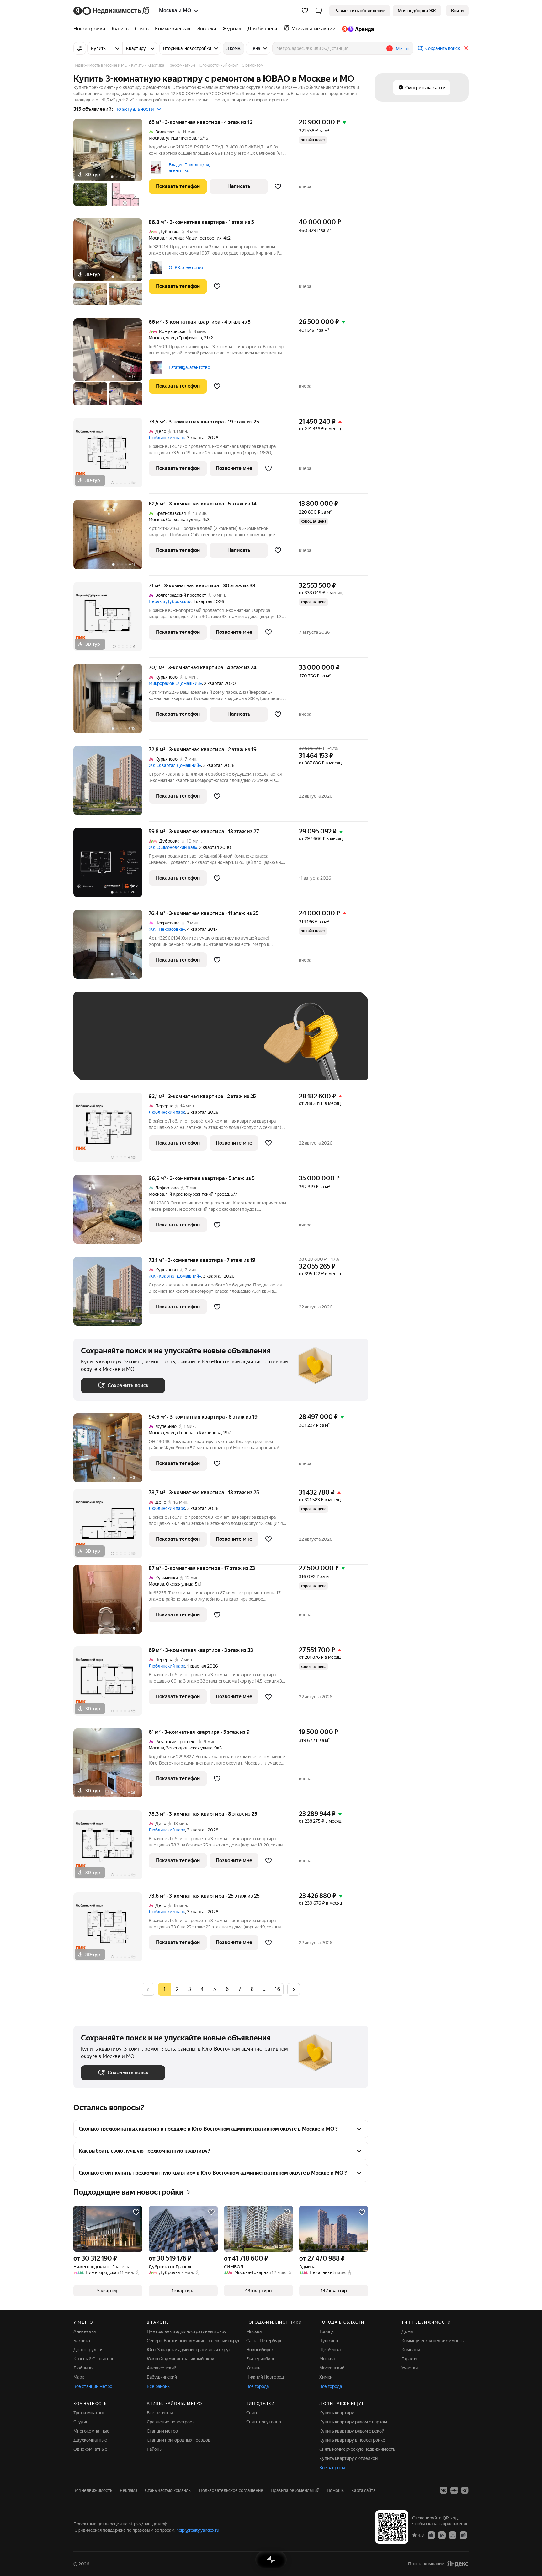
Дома (407, 2331)
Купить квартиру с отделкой (348, 2458)
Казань (253, 2368)
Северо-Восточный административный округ (193, 2341)
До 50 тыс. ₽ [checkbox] (142, 1045)
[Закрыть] (466, 48)
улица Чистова (181, 138)
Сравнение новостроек (171, 2422)
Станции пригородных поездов (179, 2440)
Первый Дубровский (170, 601)
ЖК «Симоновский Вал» (173, 847)
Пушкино (329, 2341)
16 (277, 1989)
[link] (457, 11)
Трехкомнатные (90, 2413)
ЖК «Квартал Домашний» (175, 765)
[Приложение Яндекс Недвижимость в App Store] (431, 2535)
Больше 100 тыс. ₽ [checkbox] (108, 1063)
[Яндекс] (458, 2564)
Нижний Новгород (265, 2377)
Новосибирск (260, 2350)
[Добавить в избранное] (278, 186)
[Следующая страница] (294, 1989)
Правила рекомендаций (295, 2490)
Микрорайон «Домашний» (175, 683)
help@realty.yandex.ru (198, 2530)
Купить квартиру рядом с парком (353, 2422)
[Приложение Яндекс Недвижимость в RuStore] (463, 2535)
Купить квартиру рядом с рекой (352, 2431)
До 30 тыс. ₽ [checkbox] (101, 1045)
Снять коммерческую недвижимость (357, 2449)
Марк (79, 2377)
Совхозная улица (183, 520)
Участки (410, 2368)
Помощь (335, 2490)
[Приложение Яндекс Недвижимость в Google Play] (442, 2535)
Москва (156, 138)
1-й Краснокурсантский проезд (197, 1194)
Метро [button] (403, 49)
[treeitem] (91, 29)
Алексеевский (162, 2368)
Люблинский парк (167, 438)
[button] (319, 11)
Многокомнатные (91, 2431)
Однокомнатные (90, 2449)
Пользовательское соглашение (231, 2490)
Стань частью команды (168, 2490)
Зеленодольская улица (189, 1748)
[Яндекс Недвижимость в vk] (444, 2490)
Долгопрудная (88, 2350)
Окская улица (180, 1584)
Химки (326, 2377)
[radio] (177, 1989)
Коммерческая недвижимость (433, 2341)
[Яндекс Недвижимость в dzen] (454, 2490)
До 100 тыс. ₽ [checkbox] (226, 1045)
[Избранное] (305, 11)
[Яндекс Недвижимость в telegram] (465, 2490)
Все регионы (160, 2413)
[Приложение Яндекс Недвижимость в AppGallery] (453, 2535)
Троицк (327, 2331)
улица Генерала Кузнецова (194, 1433)
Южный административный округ (181, 2359)
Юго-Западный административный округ (189, 2350)
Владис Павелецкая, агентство (189, 168)
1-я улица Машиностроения (194, 238)
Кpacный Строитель (94, 2359)
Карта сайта (363, 2490)
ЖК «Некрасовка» (167, 929)
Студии (81, 2422)
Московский (332, 2368)
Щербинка (330, 2350)
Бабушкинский (162, 2377)
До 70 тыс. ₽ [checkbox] (184, 1045)
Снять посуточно (264, 2422)
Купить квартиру (337, 2413)
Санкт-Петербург (264, 2341)
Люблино (83, 2368)
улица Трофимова (184, 338)
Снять (252, 2413)
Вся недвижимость (93, 2490)
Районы (155, 2449)
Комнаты (411, 2350)
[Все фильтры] (80, 48)
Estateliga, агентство (189, 367)
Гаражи (409, 2359)
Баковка (82, 2341)
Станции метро (162, 2431)
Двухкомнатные (90, 2440)
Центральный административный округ (188, 2331)
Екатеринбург (260, 2359)
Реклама (129, 2490)
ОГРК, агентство (186, 267)
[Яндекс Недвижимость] (112, 11)
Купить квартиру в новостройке (352, 2440)
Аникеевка (85, 2331)
